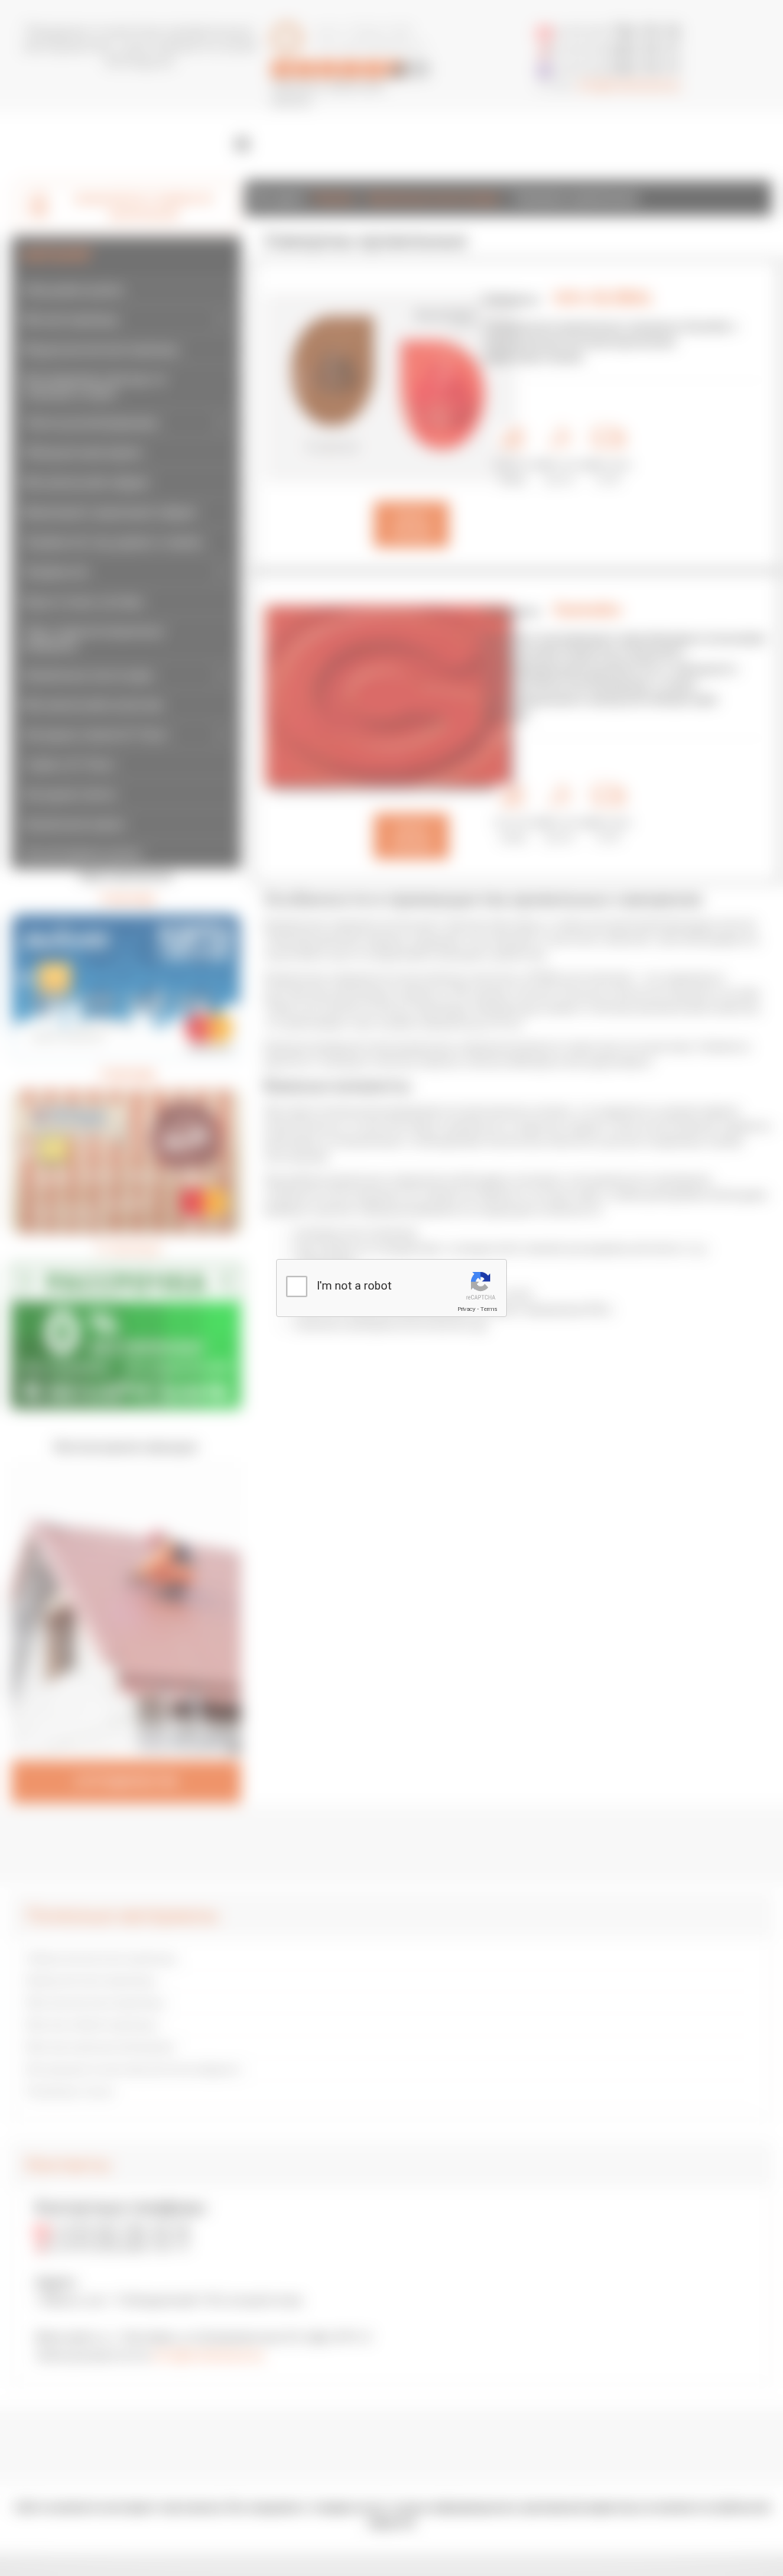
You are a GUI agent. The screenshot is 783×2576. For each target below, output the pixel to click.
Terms (489, 1309)
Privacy (466, 1309)
